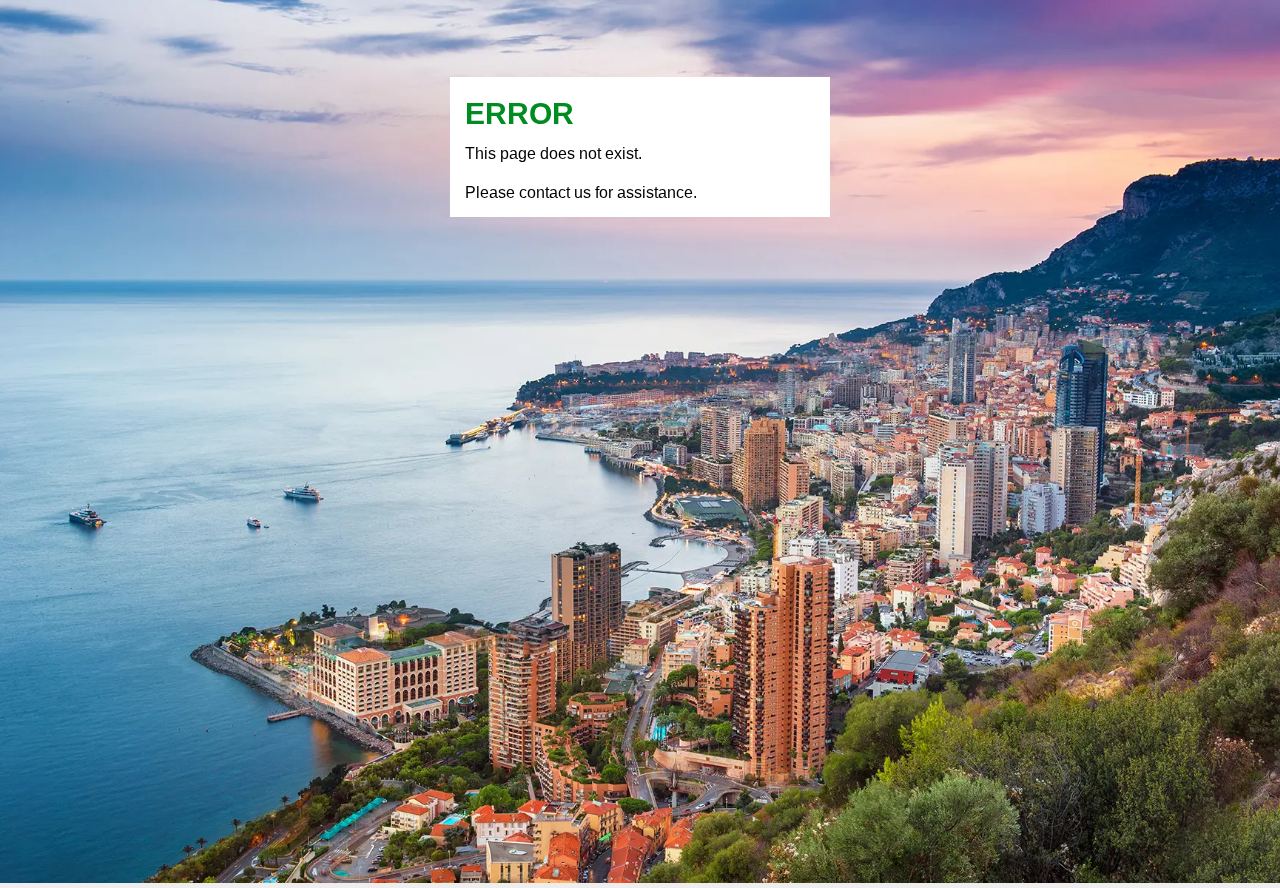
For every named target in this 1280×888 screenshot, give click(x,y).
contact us (555, 192)
